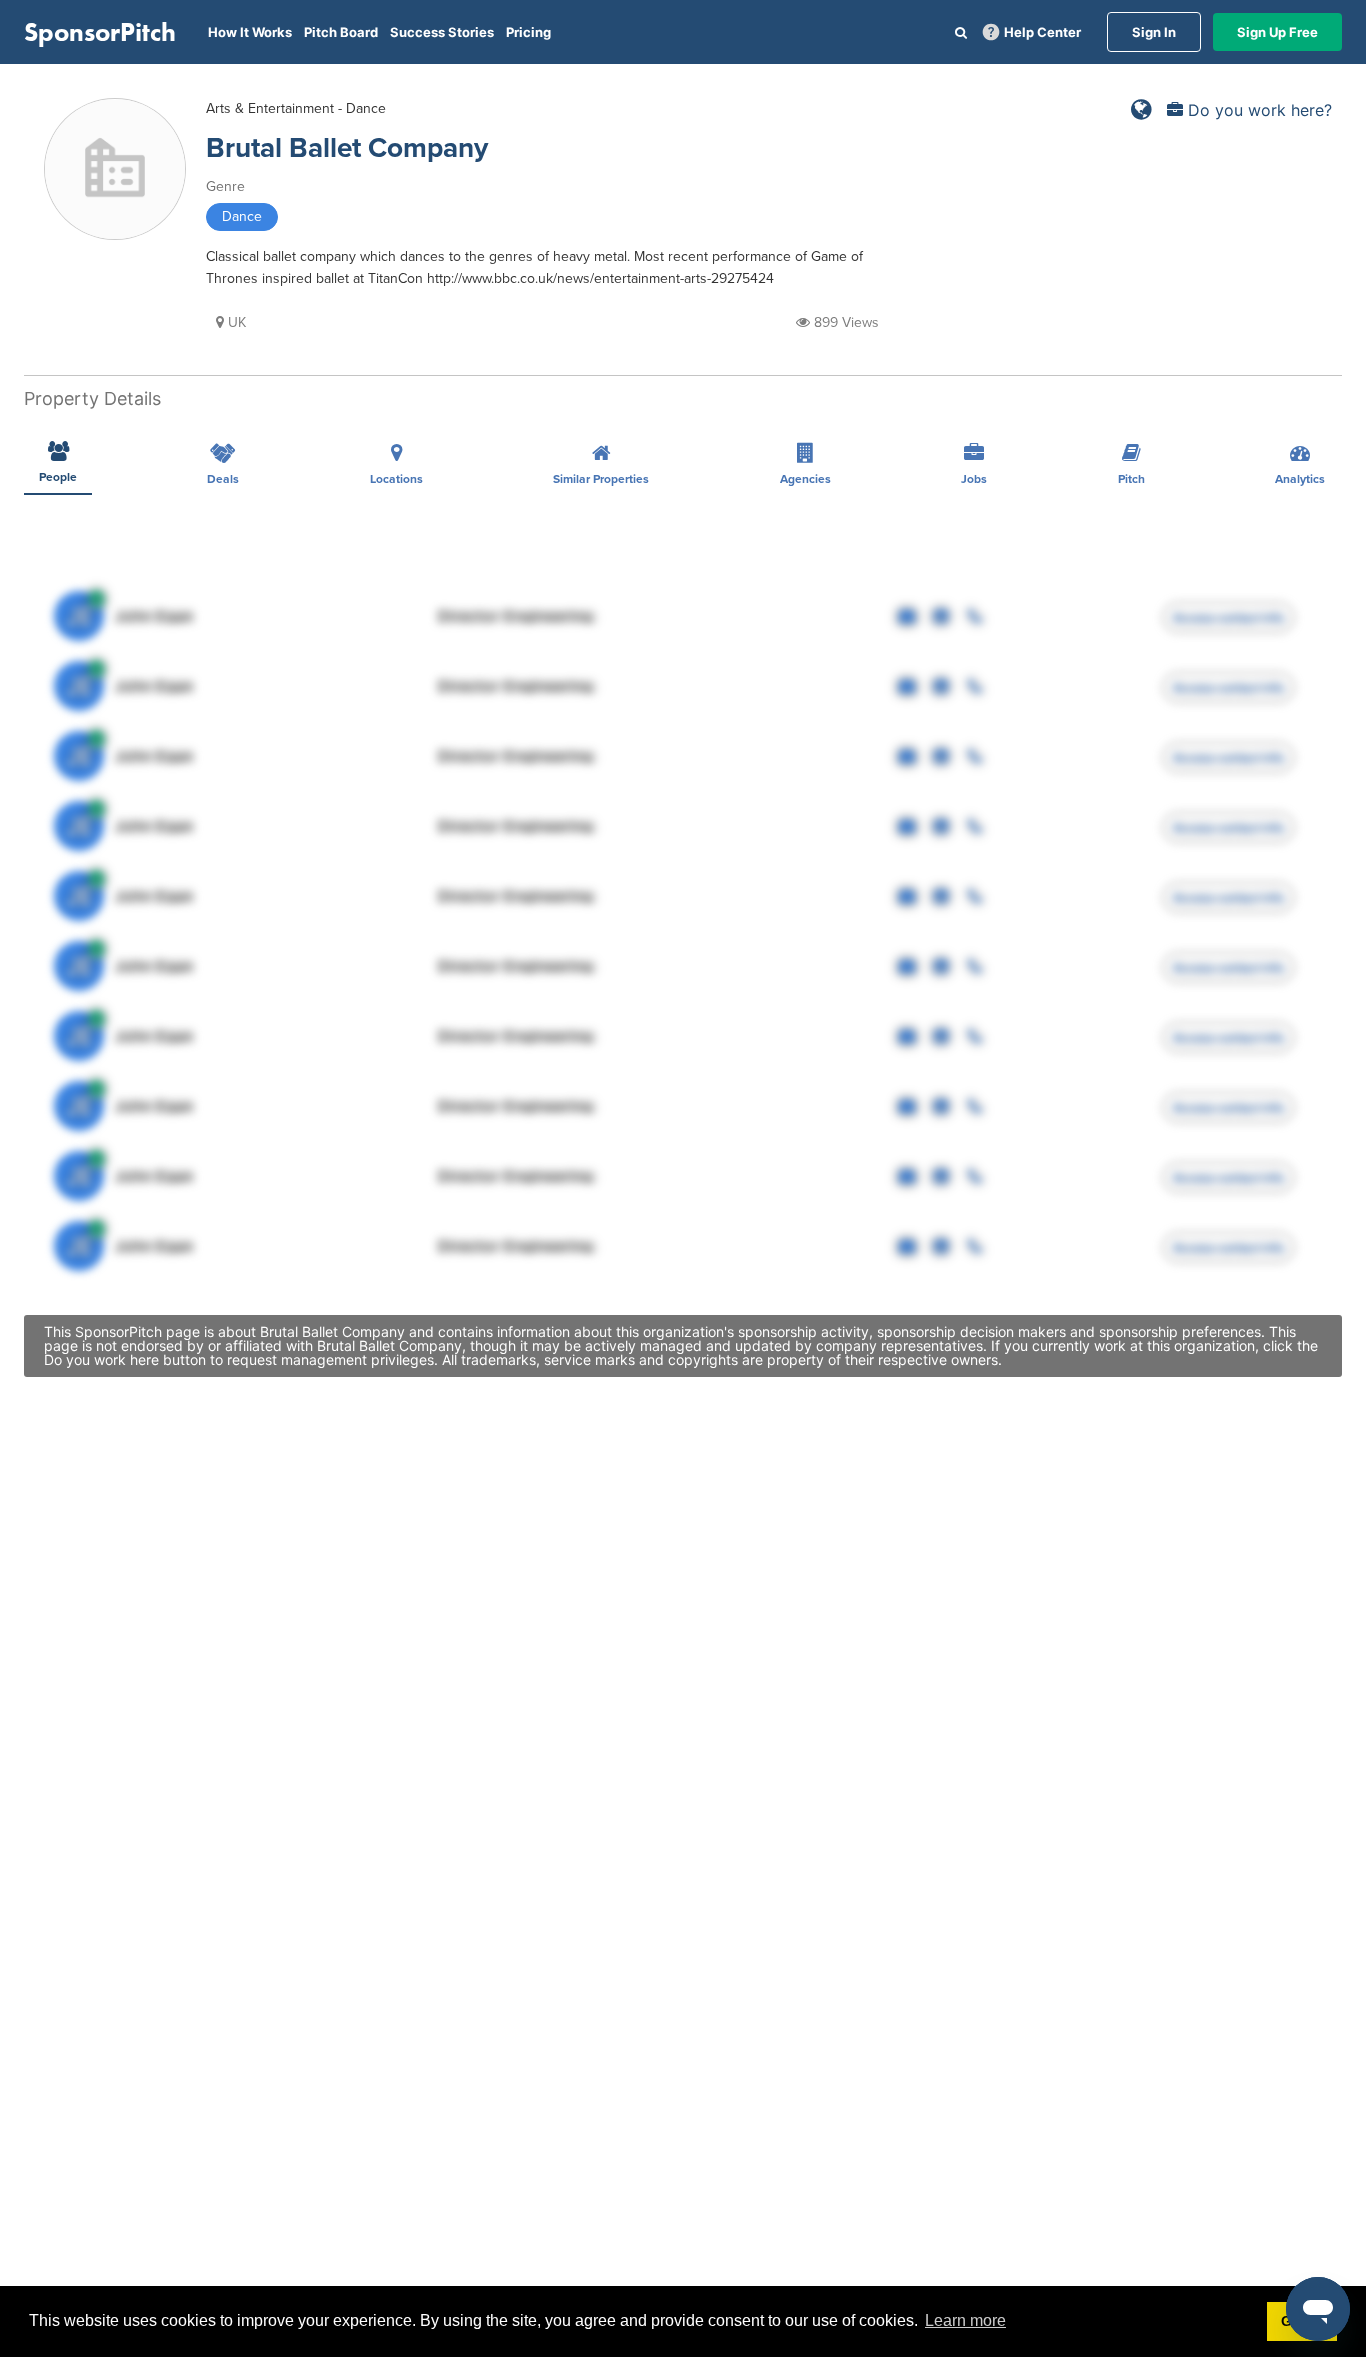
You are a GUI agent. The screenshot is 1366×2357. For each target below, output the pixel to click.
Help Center (1042, 32)
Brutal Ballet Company (347, 148)
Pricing (528, 32)
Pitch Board (341, 32)
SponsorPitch (100, 32)
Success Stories (442, 32)
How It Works (250, 32)
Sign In (1154, 32)
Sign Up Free (1277, 32)
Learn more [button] (965, 2320)
